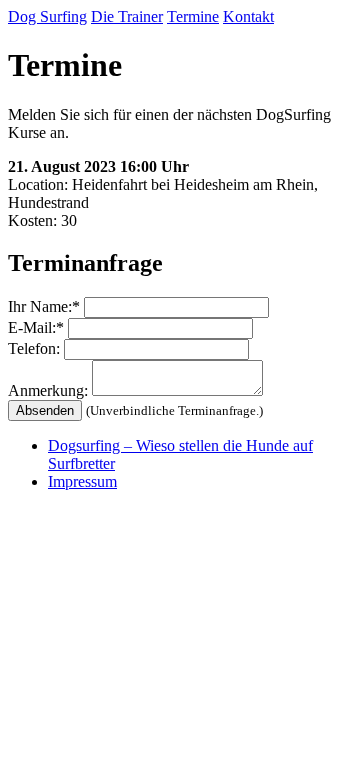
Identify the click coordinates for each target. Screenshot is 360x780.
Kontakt (248, 16)
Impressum (82, 481)
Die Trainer (127, 16)
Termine (193, 16)
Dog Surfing (47, 16)
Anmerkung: (48, 390)
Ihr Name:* (44, 306)
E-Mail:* (36, 327)
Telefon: (34, 348)
